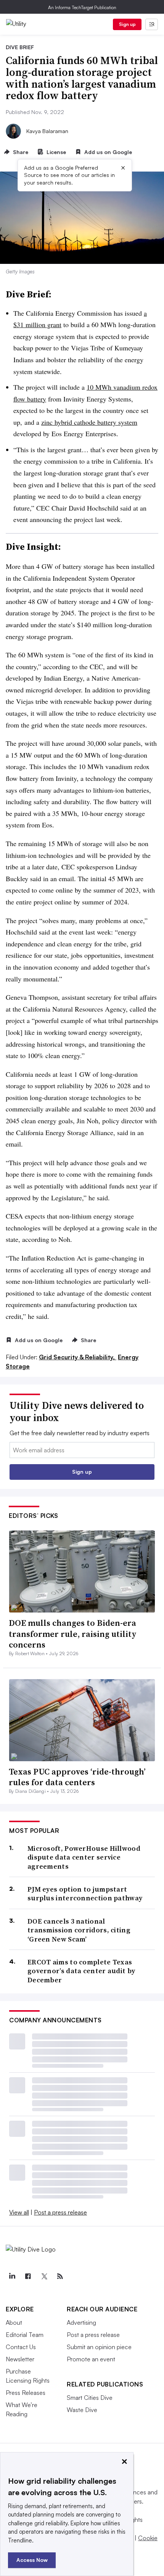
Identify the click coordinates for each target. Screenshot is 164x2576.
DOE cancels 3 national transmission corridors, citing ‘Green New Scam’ (79, 1930)
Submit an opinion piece (99, 2347)
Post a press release (60, 2212)
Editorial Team (25, 2335)
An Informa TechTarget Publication (82, 7)
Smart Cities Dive (90, 2398)
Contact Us (21, 2347)
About (14, 2322)
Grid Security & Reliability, (78, 1357)
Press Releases (26, 2393)
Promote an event (91, 2359)
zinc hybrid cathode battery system (89, 422)
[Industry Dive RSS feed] (60, 2276)
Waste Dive (82, 2410)
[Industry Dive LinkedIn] (12, 2276)
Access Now (32, 2560)
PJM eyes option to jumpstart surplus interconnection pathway (85, 1894)
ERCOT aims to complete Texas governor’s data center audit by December (81, 1971)
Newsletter (20, 2359)
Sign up (127, 24)
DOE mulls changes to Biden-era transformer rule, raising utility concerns (73, 1634)
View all (19, 2212)
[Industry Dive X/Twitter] (44, 2276)
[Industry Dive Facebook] (28, 2276)
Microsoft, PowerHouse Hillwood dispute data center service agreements (84, 1857)
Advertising (81, 2322)
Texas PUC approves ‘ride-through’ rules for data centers (77, 1777)
